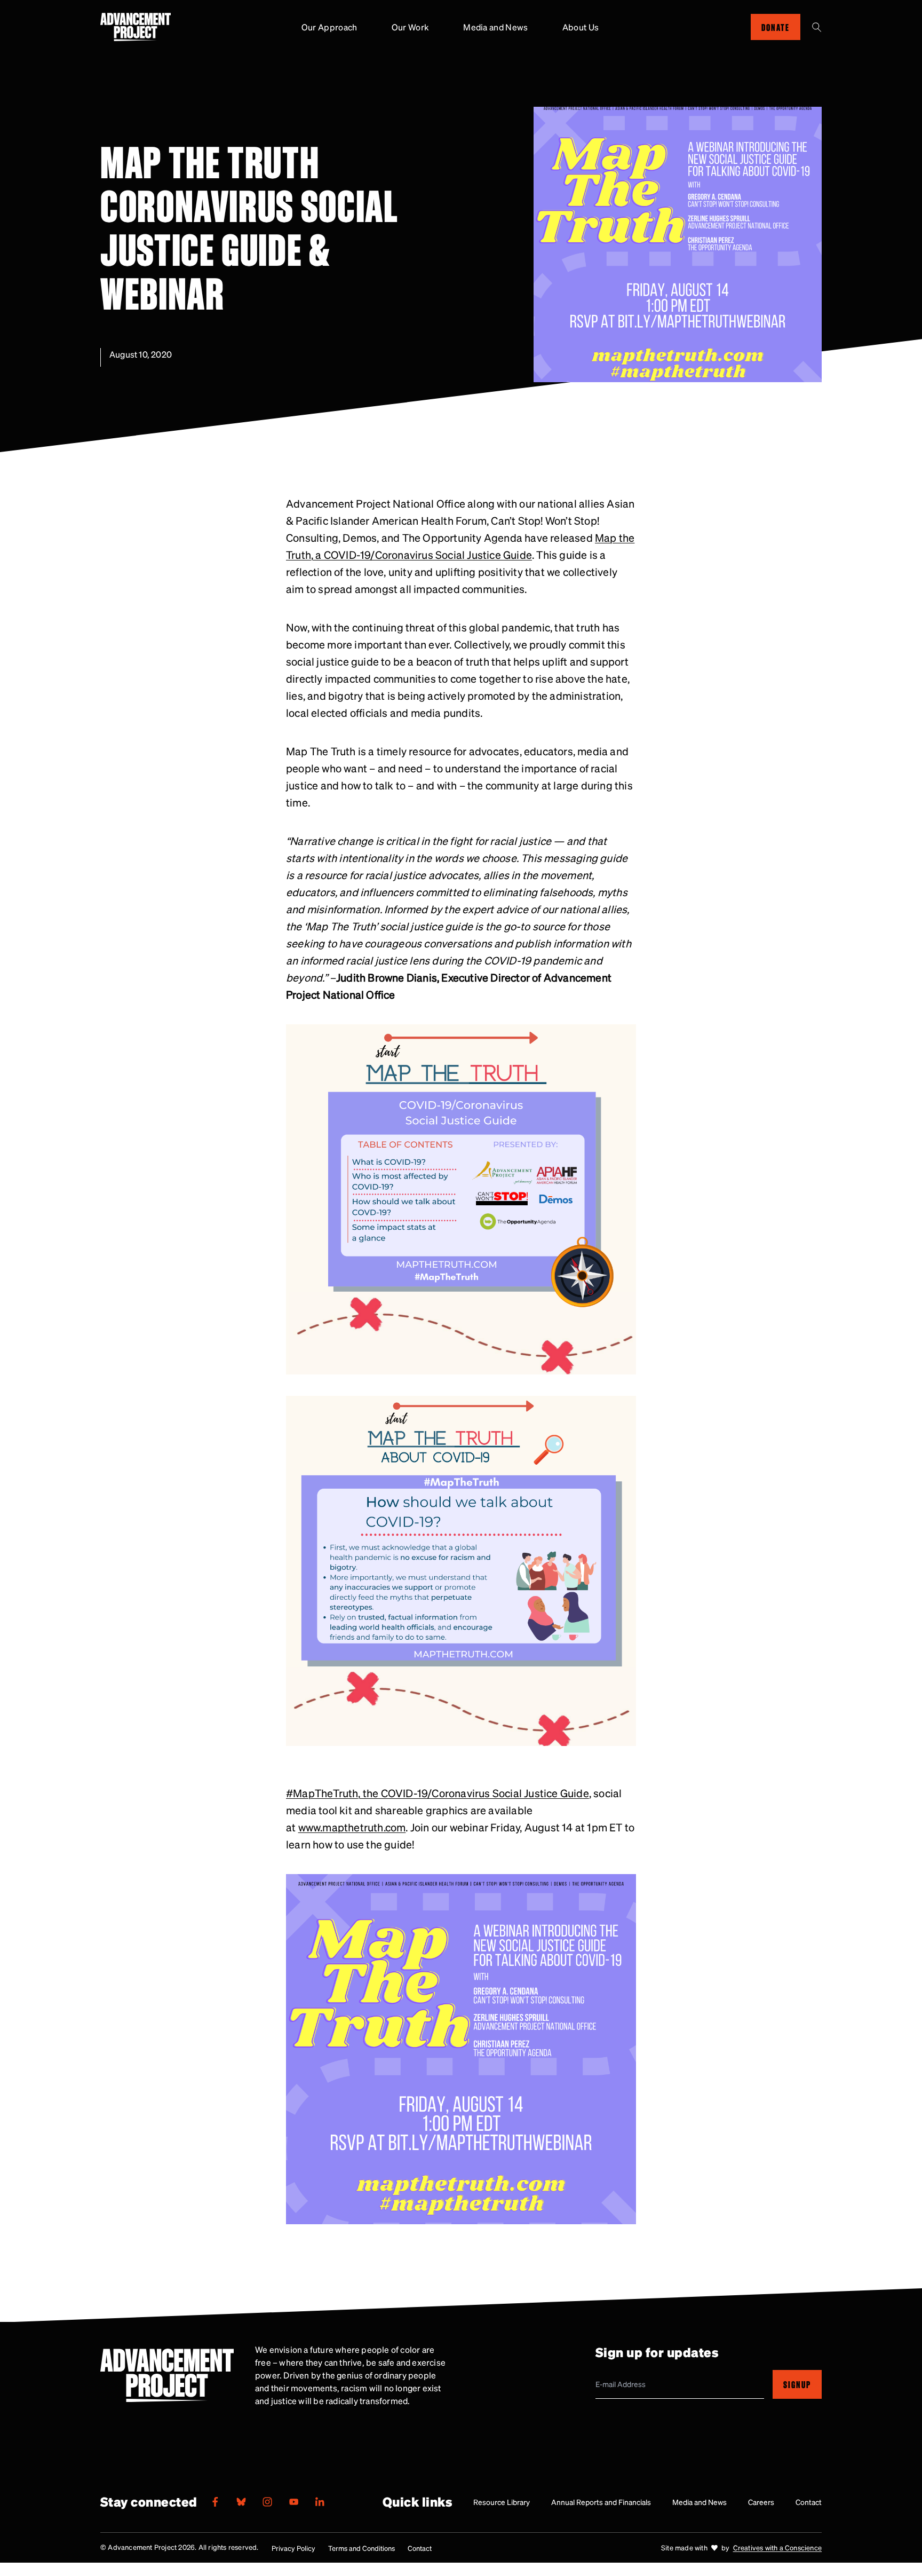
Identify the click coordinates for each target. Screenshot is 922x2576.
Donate (776, 27)
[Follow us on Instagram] (267, 2502)
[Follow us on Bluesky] (241, 2502)
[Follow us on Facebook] (215, 2502)
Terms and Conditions (361, 2548)
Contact (809, 2502)
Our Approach (329, 27)
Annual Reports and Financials (601, 2502)
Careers (761, 2502)
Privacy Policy (293, 2548)
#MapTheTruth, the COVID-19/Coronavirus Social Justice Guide (438, 1793)
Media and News (495, 27)
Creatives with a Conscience (777, 2547)
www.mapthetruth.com (352, 1827)
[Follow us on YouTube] (293, 2502)
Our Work (411, 27)
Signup (797, 2384)
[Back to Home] (136, 27)
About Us (581, 27)
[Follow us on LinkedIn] (320, 2502)
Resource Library (502, 2502)
